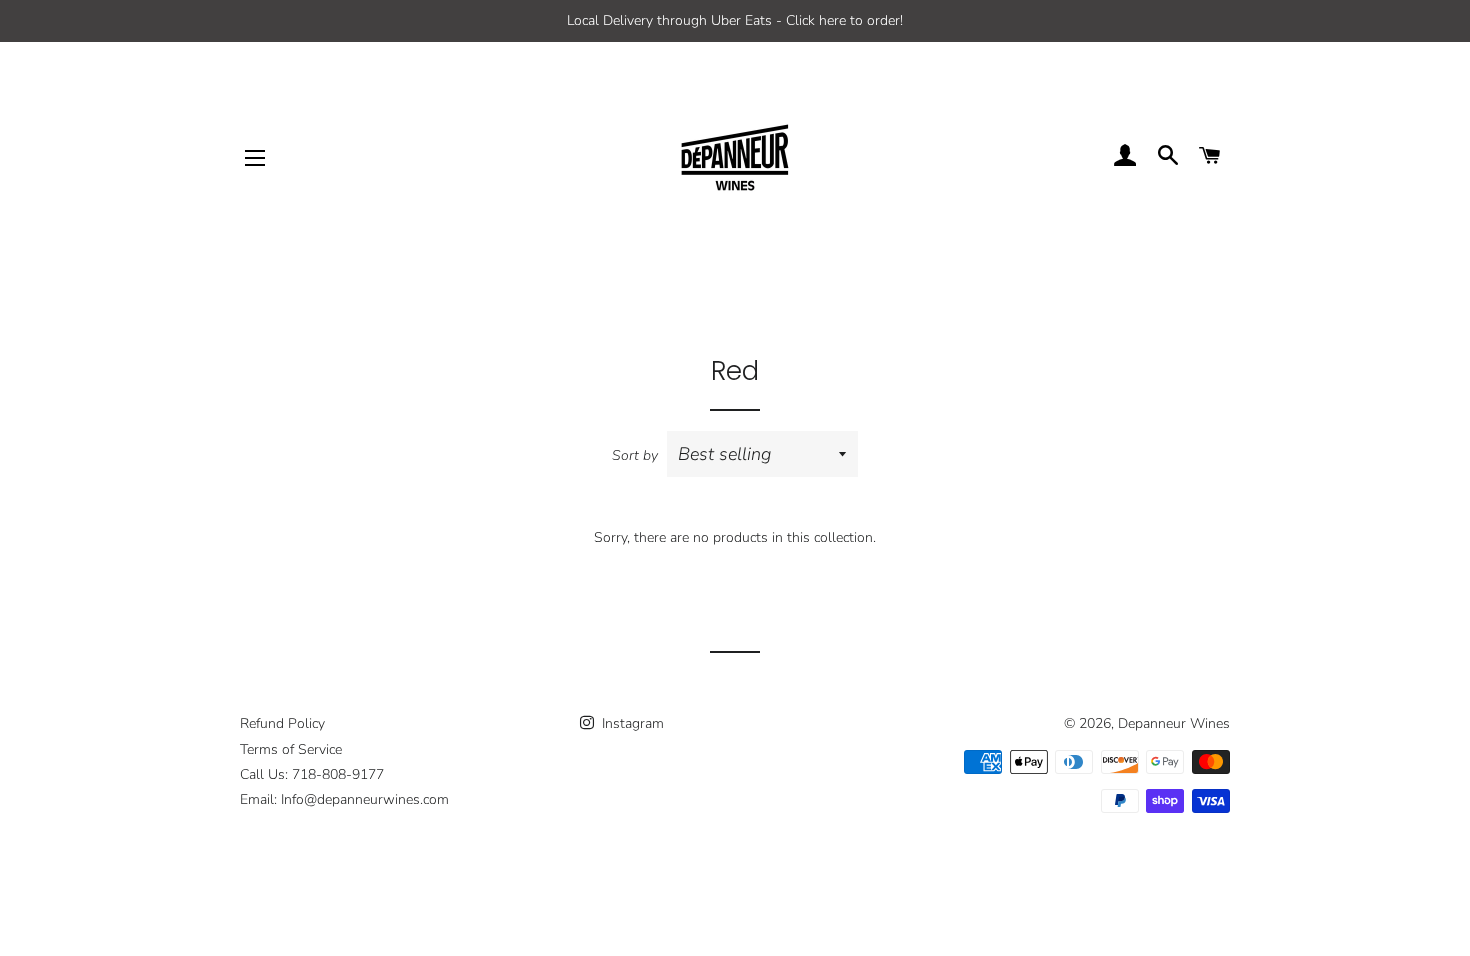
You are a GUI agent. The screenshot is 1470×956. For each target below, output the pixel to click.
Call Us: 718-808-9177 (312, 774)
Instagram (631, 723)
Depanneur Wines (1174, 723)
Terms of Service (291, 749)
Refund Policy (282, 723)
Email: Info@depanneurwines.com (344, 799)
